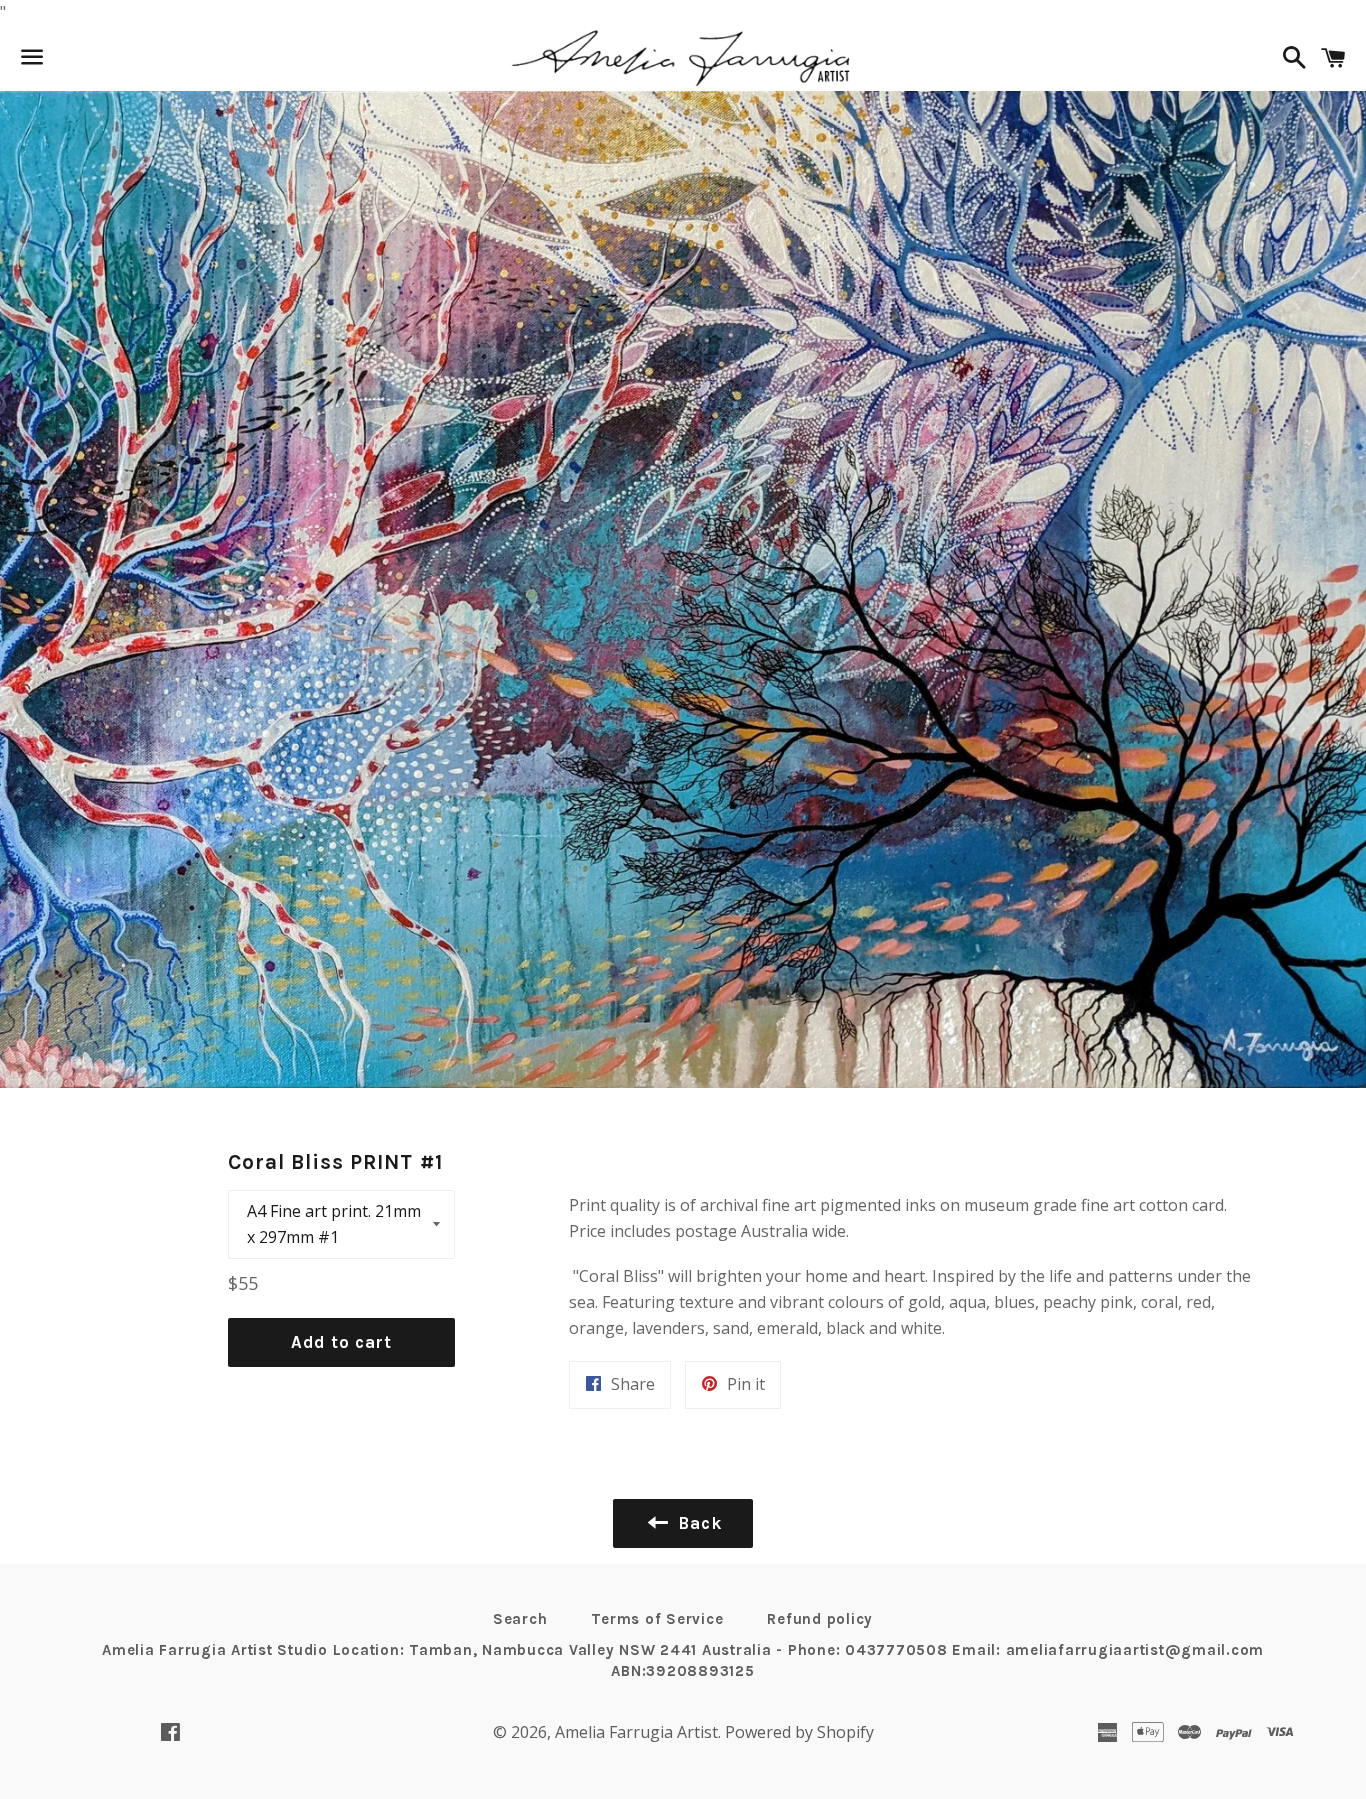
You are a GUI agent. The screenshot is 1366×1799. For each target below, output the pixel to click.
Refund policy (820, 1619)
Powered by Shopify (799, 1732)
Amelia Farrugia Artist (636, 1732)
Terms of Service (657, 1619)
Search (520, 1619)
